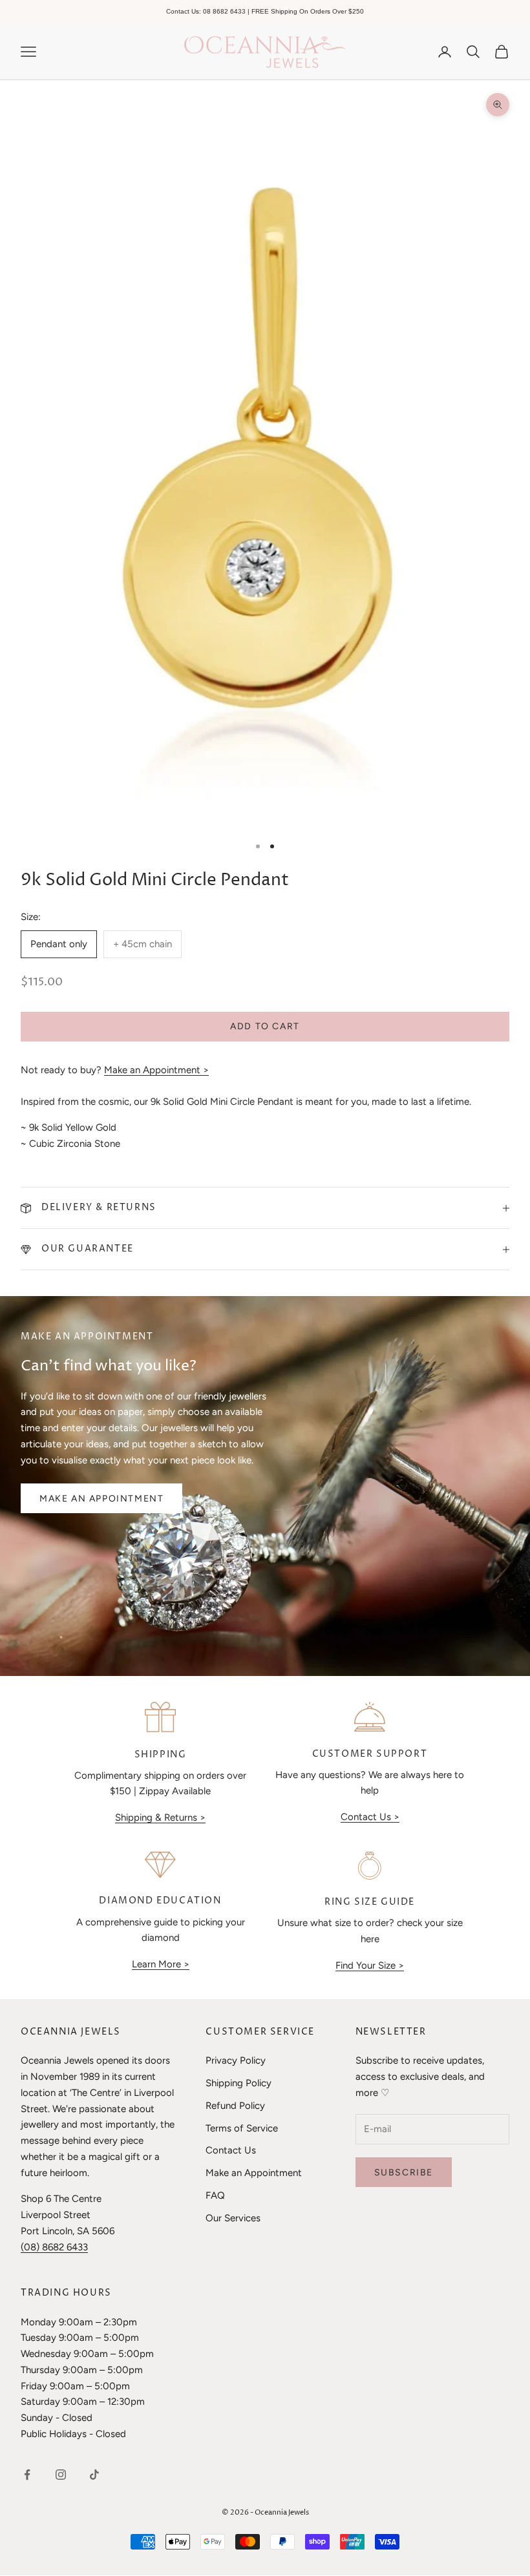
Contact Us (231, 2150)
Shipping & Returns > (160, 1817)
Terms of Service (242, 2128)
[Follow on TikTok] (94, 2475)
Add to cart (265, 1026)
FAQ (215, 2195)
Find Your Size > (370, 1965)
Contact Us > (370, 1817)
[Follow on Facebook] (27, 2475)
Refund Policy (235, 2106)
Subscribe (404, 2173)
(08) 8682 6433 (54, 2247)
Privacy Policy (236, 2060)
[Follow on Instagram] (61, 2475)
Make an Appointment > (156, 1070)
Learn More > (161, 1964)
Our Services (233, 2218)
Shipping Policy (238, 2083)
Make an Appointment (101, 1499)
